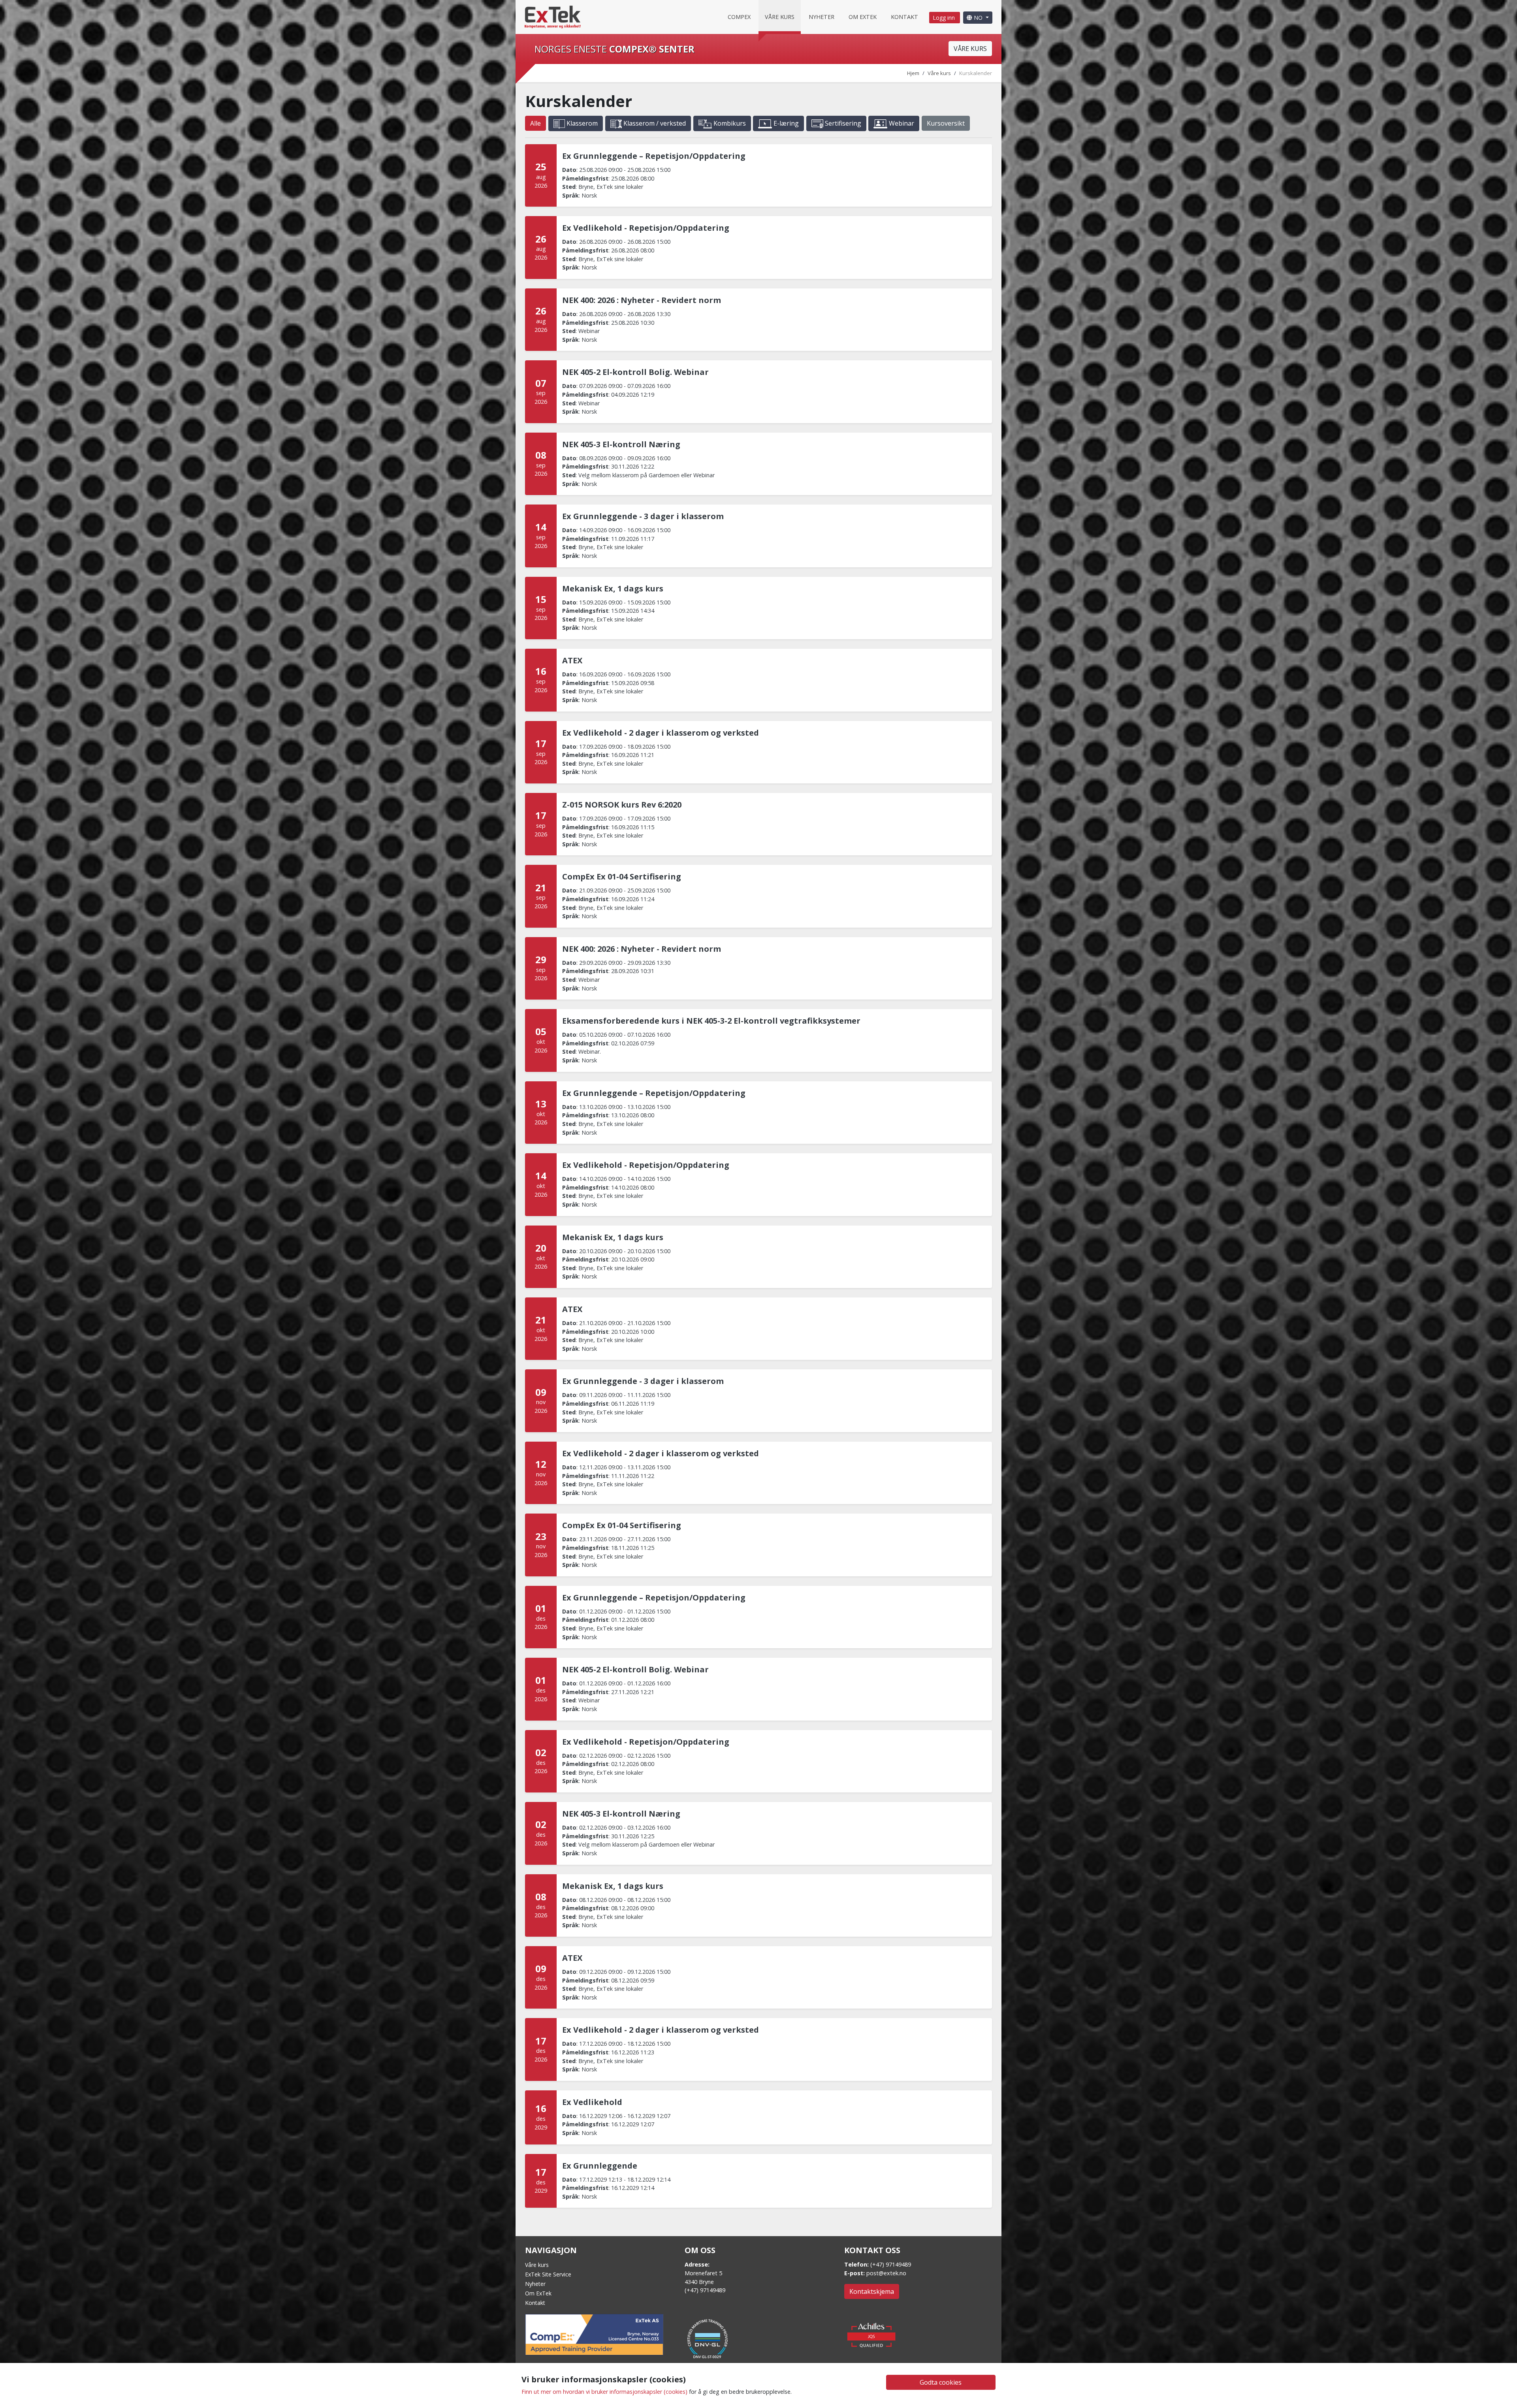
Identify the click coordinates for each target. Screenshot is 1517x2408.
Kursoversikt (946, 123)
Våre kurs (780, 17)
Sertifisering (842, 123)
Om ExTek (538, 2293)
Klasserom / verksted (654, 123)
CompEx (739, 17)
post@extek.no (886, 2273)
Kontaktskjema (872, 2291)
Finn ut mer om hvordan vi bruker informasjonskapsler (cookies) (604, 2392)
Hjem (913, 73)
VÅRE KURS (970, 49)
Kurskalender (976, 73)
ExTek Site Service (548, 2274)
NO (978, 18)
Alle (535, 123)
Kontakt (904, 17)
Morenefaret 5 (703, 2273)
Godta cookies (941, 2382)
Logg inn (945, 18)
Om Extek (863, 17)
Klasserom (581, 123)
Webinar (901, 123)
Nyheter (822, 17)
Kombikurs (729, 123)
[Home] (553, 16)
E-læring (785, 123)
